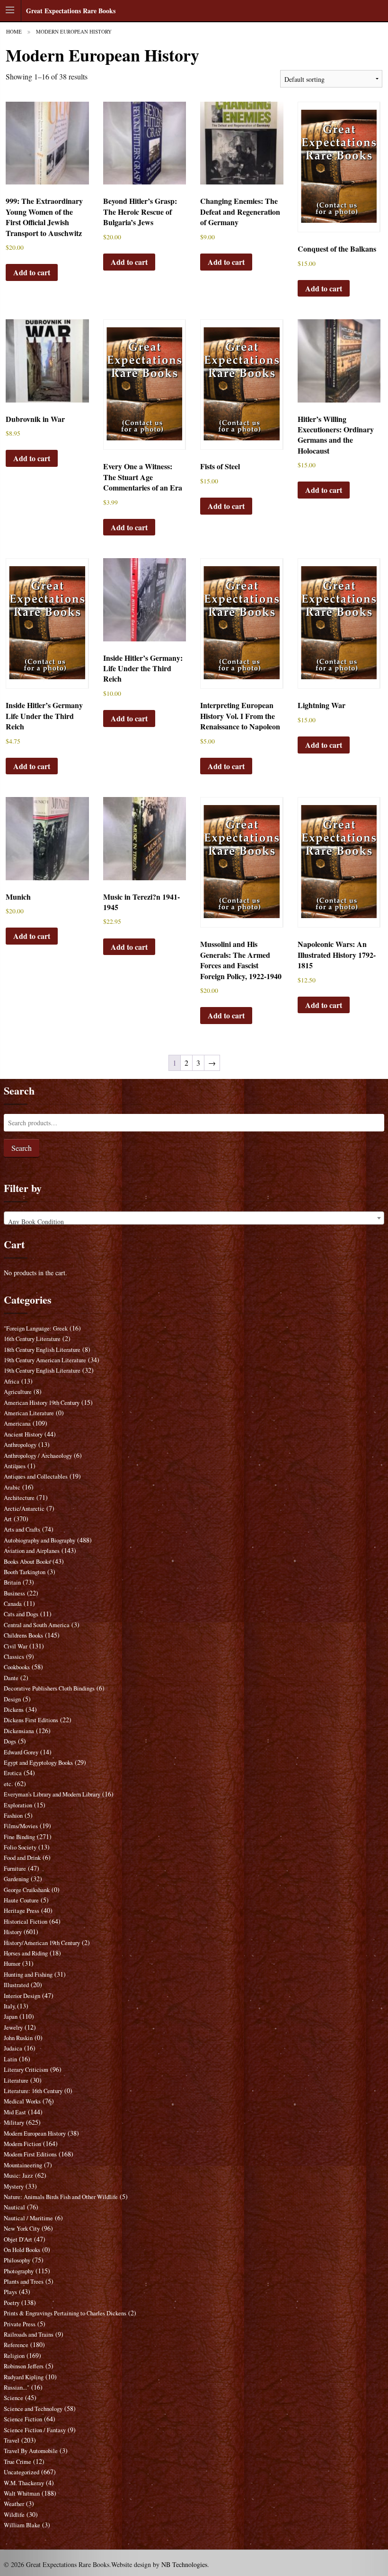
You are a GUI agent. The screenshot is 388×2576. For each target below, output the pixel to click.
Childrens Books (23, 1635)
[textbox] (194, 1222)
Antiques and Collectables (36, 1476)
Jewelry (13, 2028)
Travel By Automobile (31, 2451)
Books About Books (27, 1562)
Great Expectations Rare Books (71, 11)
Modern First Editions (30, 2154)
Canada (13, 1604)
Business (14, 1593)
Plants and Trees (24, 2282)
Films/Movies (21, 1826)
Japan (11, 2017)
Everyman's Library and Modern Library (52, 1794)
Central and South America (37, 1625)
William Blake (22, 2525)
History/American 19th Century (42, 1943)
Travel (12, 2440)
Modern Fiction (22, 2144)
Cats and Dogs (21, 1614)
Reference (16, 2345)
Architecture (19, 1498)
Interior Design (22, 1996)
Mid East (15, 2112)
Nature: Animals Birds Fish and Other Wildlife (61, 2197)
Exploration (18, 1805)
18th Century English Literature (42, 1350)
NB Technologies (184, 2564)
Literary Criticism (26, 2070)
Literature (16, 2081)
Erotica (13, 1773)
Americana (17, 1424)
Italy (9, 2006)
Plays (10, 2292)
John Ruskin (18, 2038)
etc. (8, 1784)
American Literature (29, 1413)
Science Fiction (23, 2419)
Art (8, 1519)
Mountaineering (23, 2165)
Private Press (20, 2324)
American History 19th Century (42, 1403)
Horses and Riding (26, 1953)
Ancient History (23, 1434)
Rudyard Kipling (24, 2377)
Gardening (16, 1879)
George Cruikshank (27, 1890)
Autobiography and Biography (40, 1540)
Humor (12, 1964)
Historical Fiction (26, 1922)
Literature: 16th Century (33, 2091)
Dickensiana (19, 1731)
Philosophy (17, 2260)
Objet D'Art (18, 2239)
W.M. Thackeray (24, 2483)
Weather (14, 2504)
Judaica (13, 2048)
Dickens (14, 1710)
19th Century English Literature (42, 1371)
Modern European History (35, 2134)
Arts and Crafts (22, 1529)
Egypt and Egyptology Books (38, 1763)
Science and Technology (33, 2409)
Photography (19, 2271)
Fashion (13, 1816)
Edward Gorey (21, 1752)
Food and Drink (22, 1858)
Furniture (15, 1869)
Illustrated (16, 1985)
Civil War (16, 1646)
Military (14, 2123)
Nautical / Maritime (28, 2218)
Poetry (12, 2303)
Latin (10, 2059)
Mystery (14, 2186)
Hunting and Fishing (28, 1975)
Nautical (14, 2207)
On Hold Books (22, 2250)
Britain (12, 1582)
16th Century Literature (32, 1339)
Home (14, 31)
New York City (22, 2229)
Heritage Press (22, 1911)
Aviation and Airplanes (32, 1551)
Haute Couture (21, 1900)
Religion (14, 2356)
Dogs (10, 1741)
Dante (11, 1678)
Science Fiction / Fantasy (35, 2430)
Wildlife (14, 2515)
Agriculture (18, 1392)
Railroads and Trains (29, 2335)
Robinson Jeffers (24, 2366)
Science (13, 2398)
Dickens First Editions (31, 1720)
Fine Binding (19, 1837)
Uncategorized (22, 2472)
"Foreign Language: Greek (36, 1328)
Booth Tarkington (25, 1572)
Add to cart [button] (32, 272)
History (13, 1932)
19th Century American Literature (45, 1360)
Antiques (15, 1466)
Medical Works (22, 2101)
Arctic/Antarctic (24, 1509)
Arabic (12, 1487)
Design (12, 1699)
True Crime (18, 2462)
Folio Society (20, 1847)
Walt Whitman (22, 2493)
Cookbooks (17, 1667)
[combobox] (194, 1218)
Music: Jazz (18, 2176)
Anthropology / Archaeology (38, 1456)
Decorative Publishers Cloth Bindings (49, 1688)
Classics (14, 1657)
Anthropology (20, 1445)
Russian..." (17, 2388)
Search (22, 1148)
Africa (12, 1381)
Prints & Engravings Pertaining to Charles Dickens (65, 2313)
